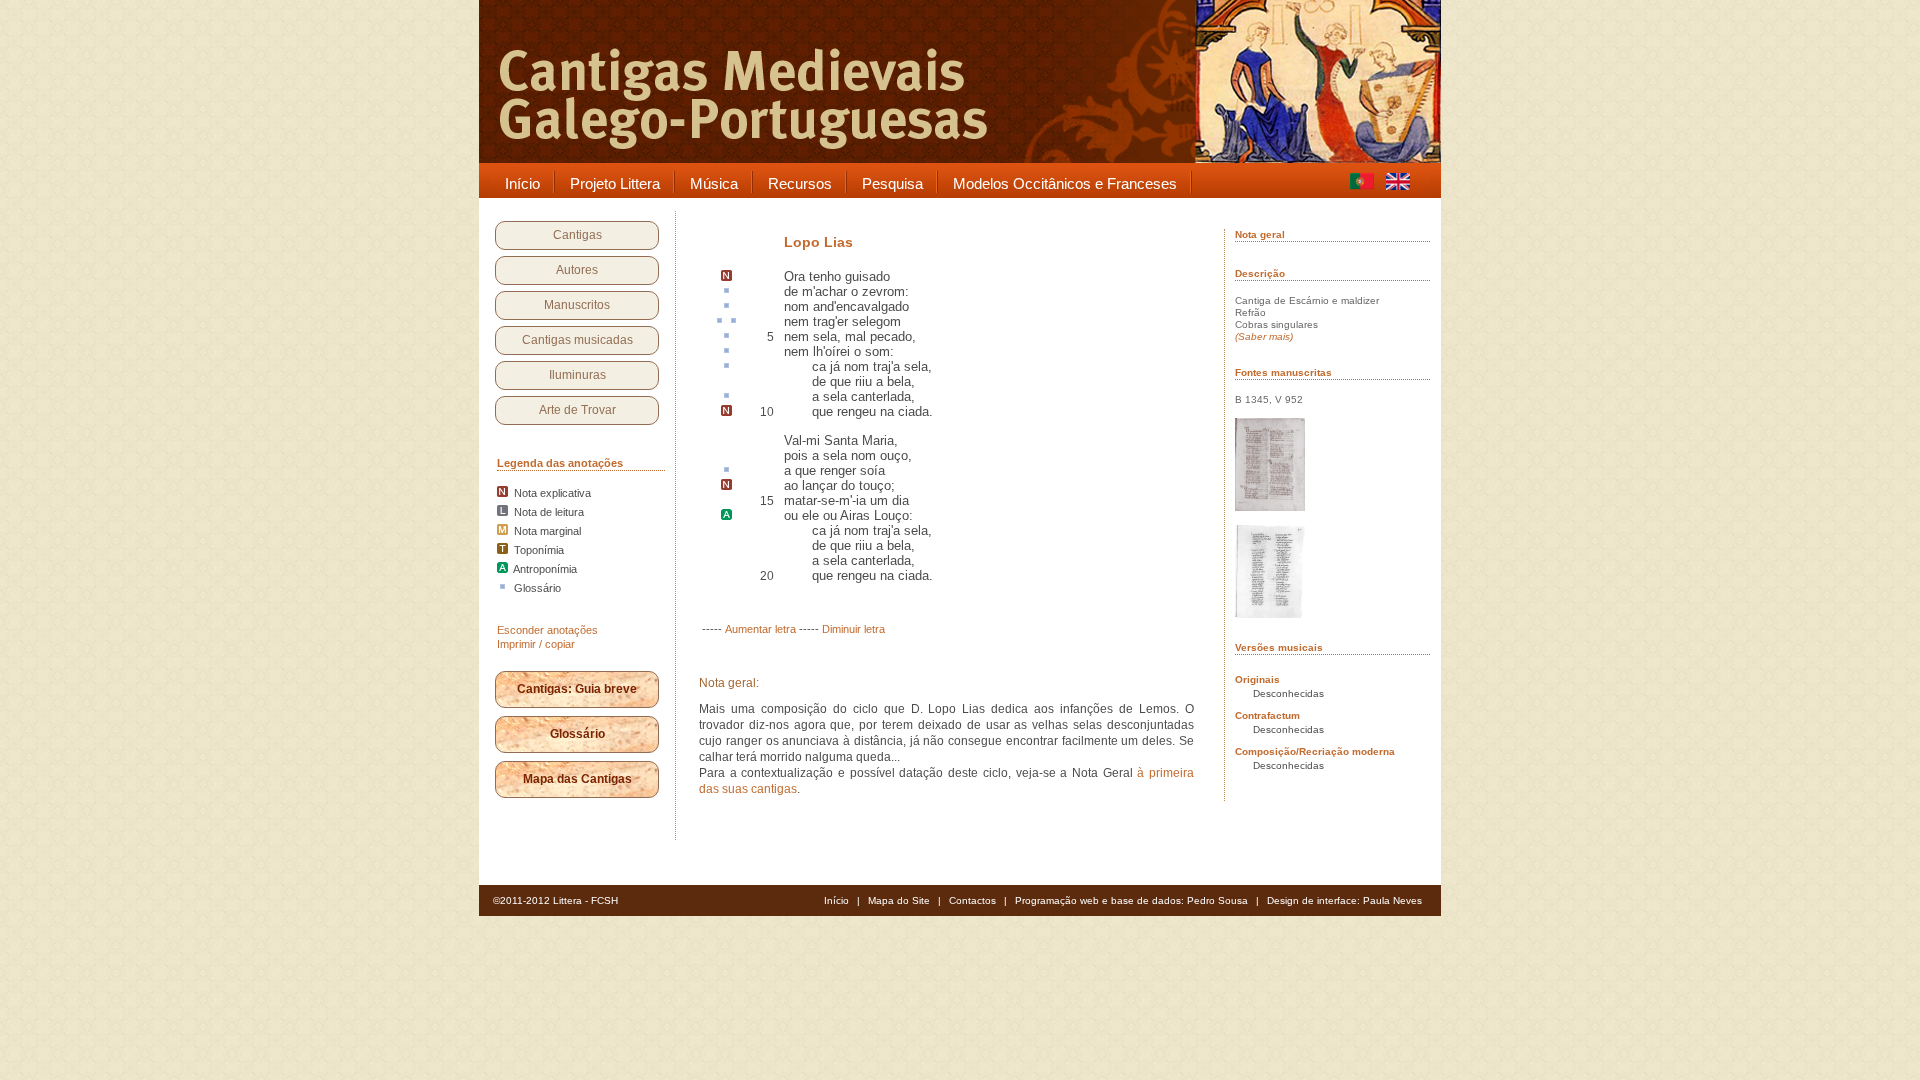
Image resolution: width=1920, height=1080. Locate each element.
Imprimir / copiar (536, 644)
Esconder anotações (547, 630)
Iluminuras (577, 375)
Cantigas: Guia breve (577, 689)
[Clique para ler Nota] (726, 277)
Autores (577, 270)
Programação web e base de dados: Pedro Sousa (1131, 900)
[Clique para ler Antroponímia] (726, 516)
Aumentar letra (760, 629)
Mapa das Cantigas (577, 779)
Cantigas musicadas (577, 340)
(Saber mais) (1264, 336)
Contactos (972, 900)
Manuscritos (577, 305)
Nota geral (1260, 234)
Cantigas (577, 235)
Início (836, 900)
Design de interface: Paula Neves (1344, 900)
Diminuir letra (853, 629)
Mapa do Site (899, 900)
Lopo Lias (818, 242)
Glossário (577, 734)
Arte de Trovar (577, 410)
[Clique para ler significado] (726, 292)
